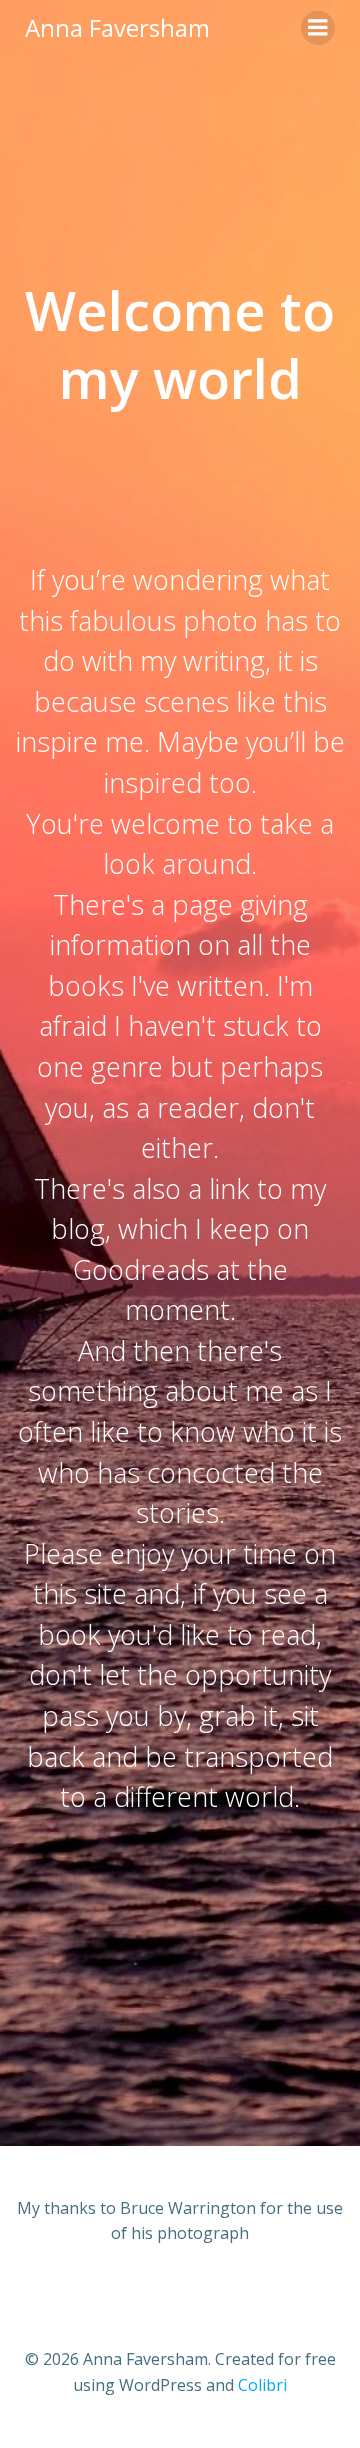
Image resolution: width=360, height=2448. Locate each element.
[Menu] (318, 28)
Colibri (262, 2385)
